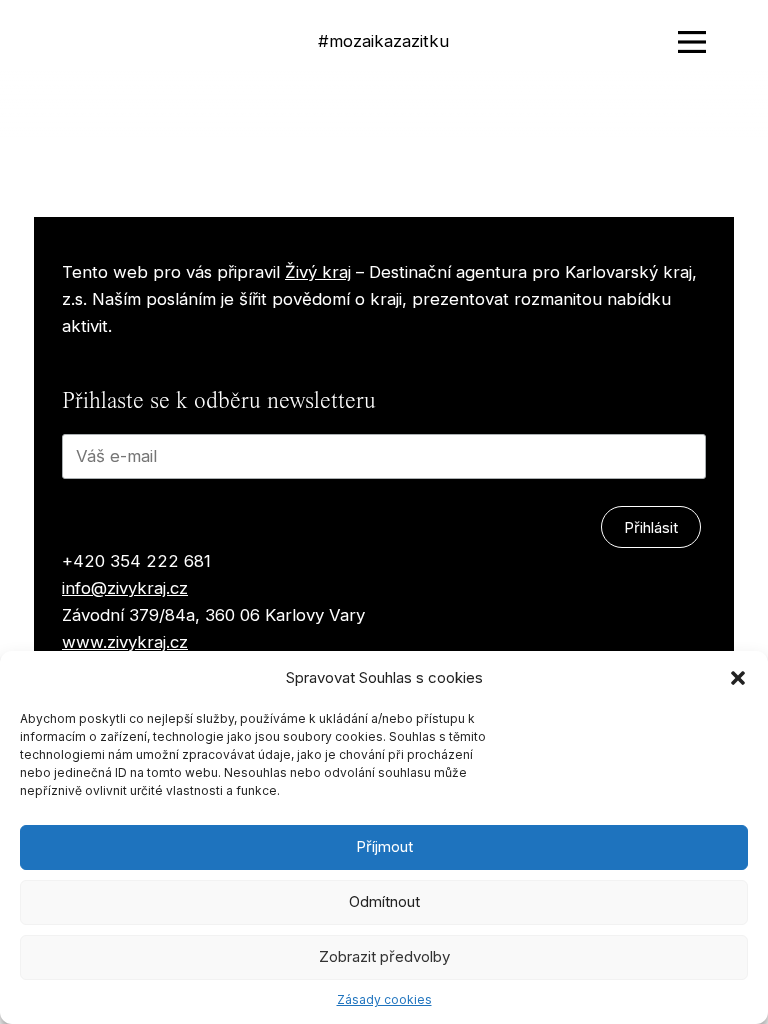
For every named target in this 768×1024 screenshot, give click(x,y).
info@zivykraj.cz (125, 588)
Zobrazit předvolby (384, 956)
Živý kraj (318, 272)
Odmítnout (384, 901)
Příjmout (384, 846)
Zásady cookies (384, 999)
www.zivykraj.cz (125, 642)
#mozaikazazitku (383, 41)
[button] (738, 678)
